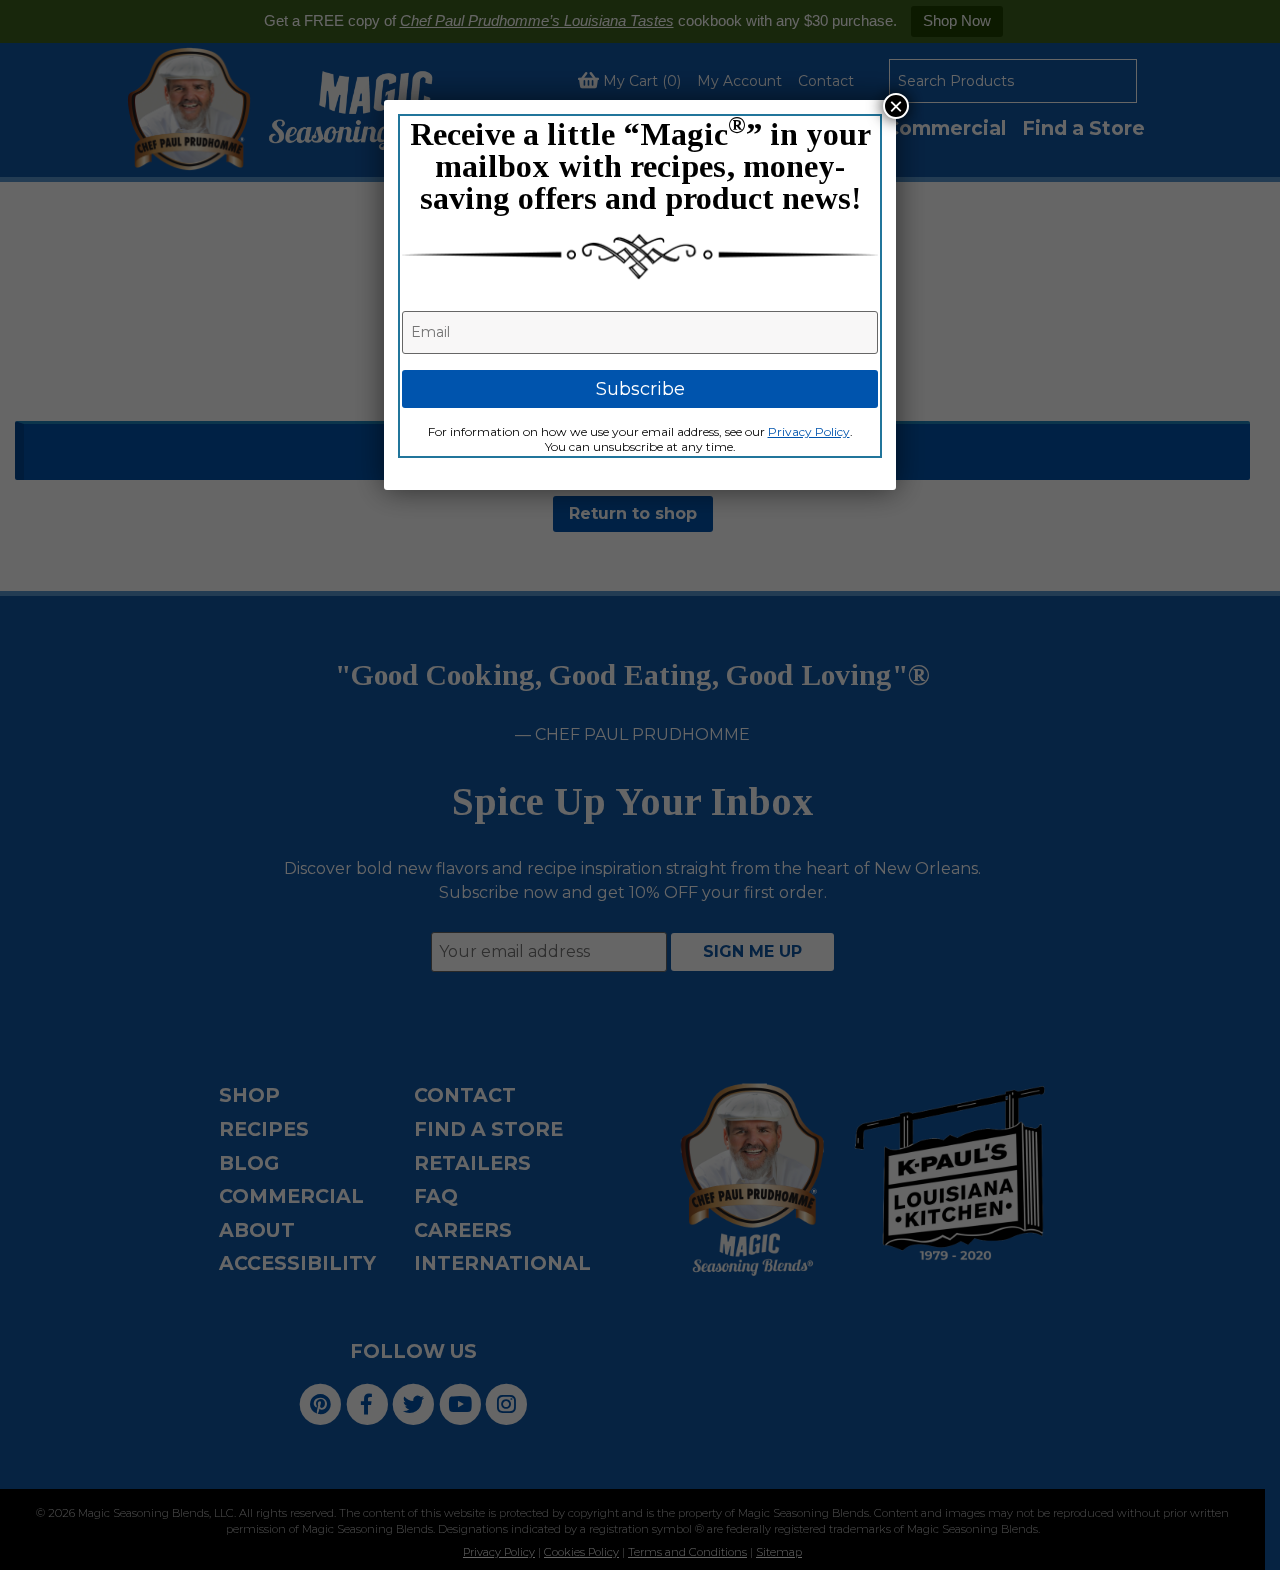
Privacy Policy (809, 431)
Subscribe (640, 389)
